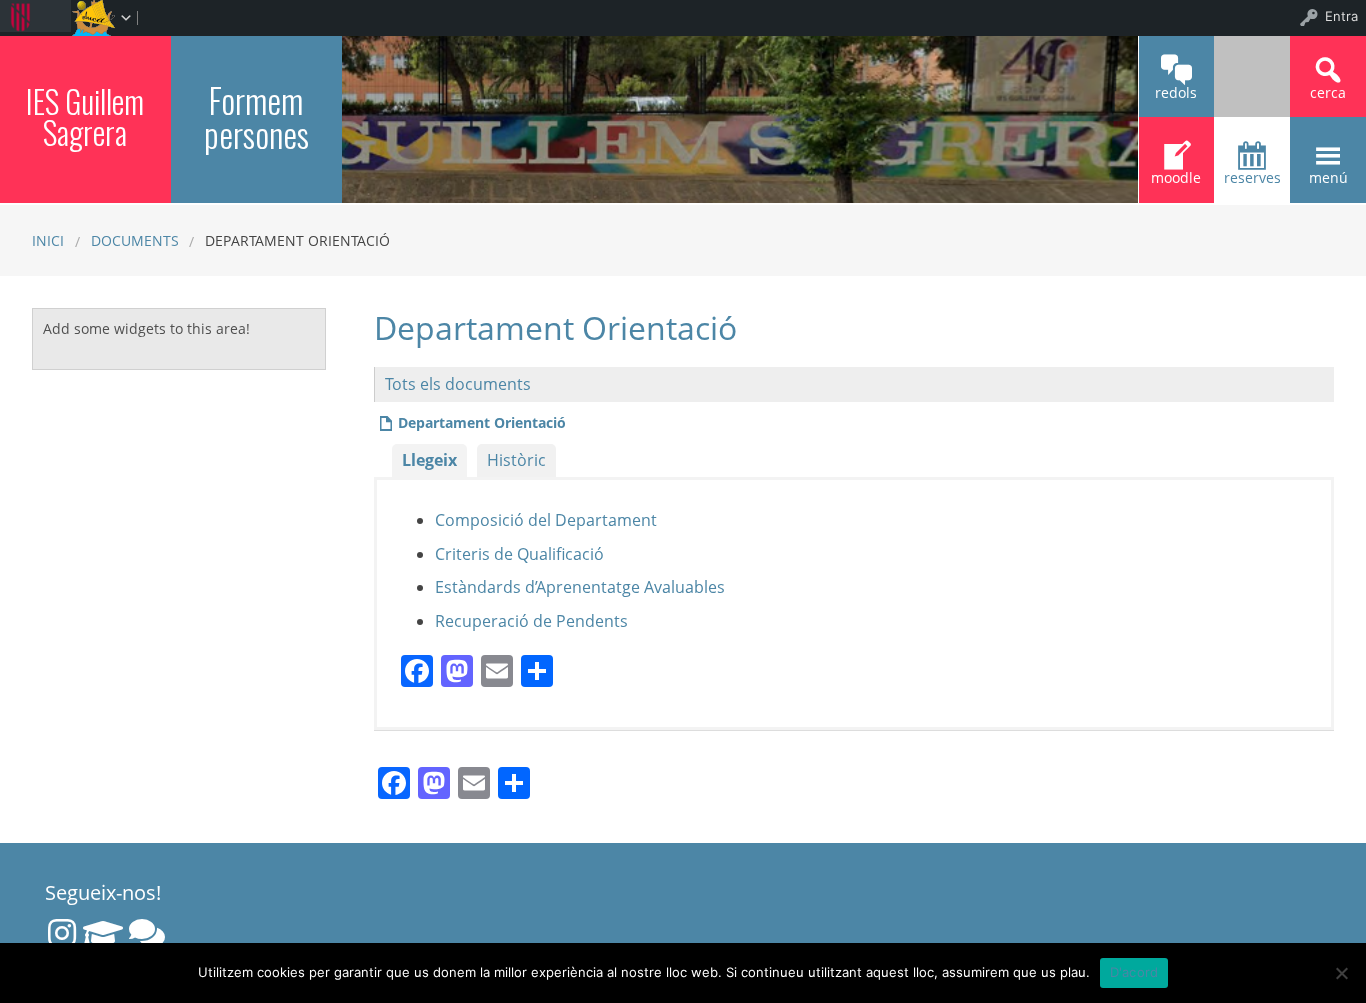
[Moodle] (103, 933)
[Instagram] (62, 933)
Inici (48, 240)
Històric (516, 460)
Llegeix (429, 460)
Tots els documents (458, 384)
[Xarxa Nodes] (147, 933)
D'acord (1134, 972)
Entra (1341, 16)
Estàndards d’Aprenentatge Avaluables (580, 587)
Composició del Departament (546, 520)
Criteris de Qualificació (519, 554)
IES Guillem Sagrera (85, 116)
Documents (135, 240)
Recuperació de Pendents (531, 621)
